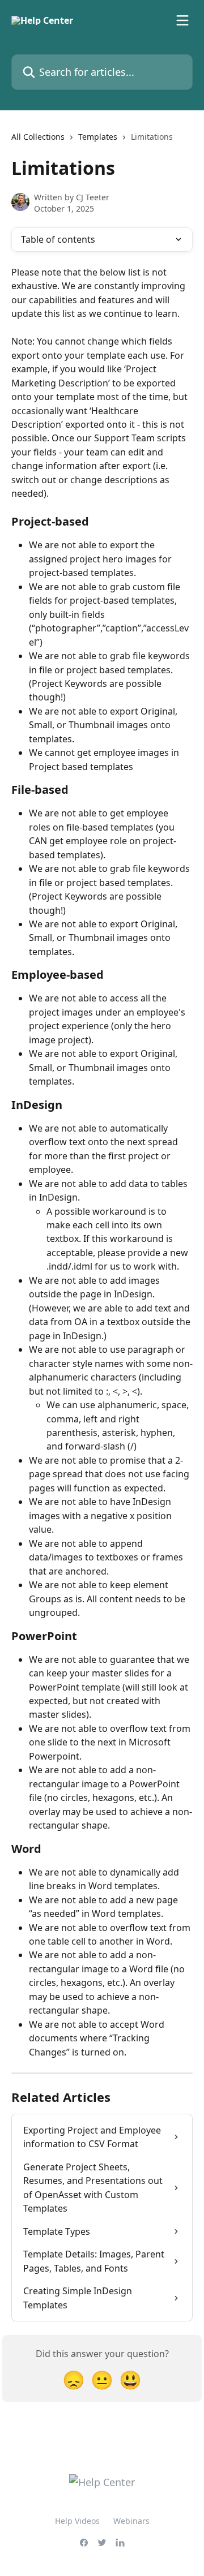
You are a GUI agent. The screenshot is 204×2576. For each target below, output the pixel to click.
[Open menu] (182, 20)
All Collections (38, 137)
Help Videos (77, 2521)
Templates (98, 137)
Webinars (131, 2521)
